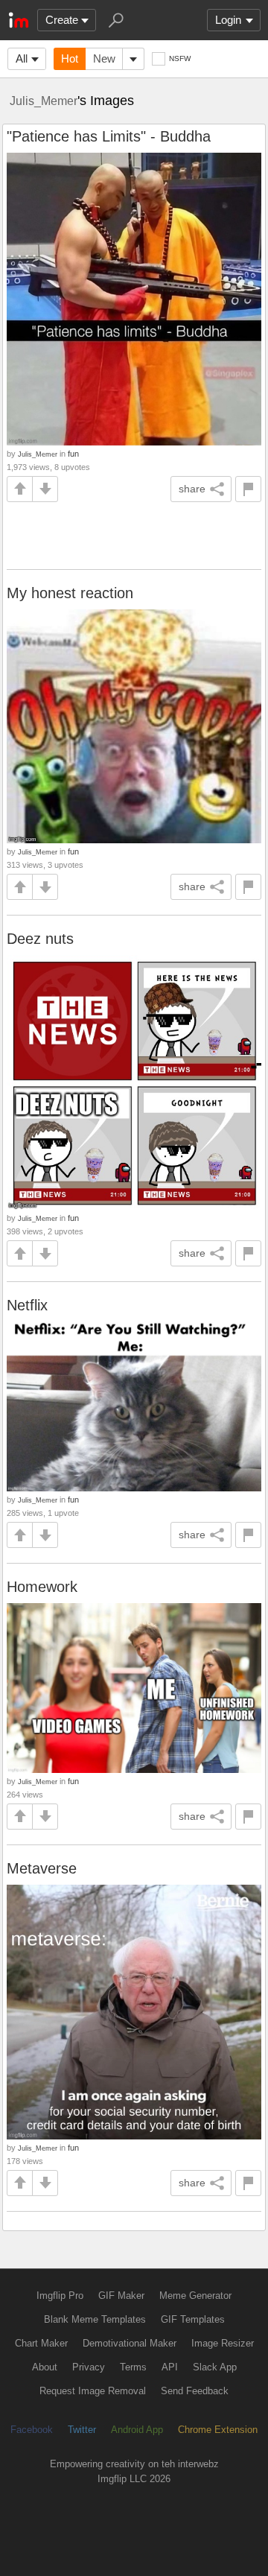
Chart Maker (41, 2343)
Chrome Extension (218, 2430)
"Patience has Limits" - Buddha (109, 136)
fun (73, 454)
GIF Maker (121, 2296)
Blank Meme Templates (95, 2319)
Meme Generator (195, 2296)
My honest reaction (70, 593)
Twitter (82, 2430)
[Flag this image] (248, 489)
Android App (137, 2430)
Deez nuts (40, 939)
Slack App (215, 2367)
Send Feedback (195, 2391)
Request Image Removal (93, 2391)
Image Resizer (223, 2343)
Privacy (89, 2367)
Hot (70, 58)
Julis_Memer (44, 101)
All (22, 58)
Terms (133, 2367)
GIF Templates (193, 2319)
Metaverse (42, 1868)
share (192, 489)
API (170, 2367)
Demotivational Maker (130, 2343)
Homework (42, 1587)
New (104, 58)
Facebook (32, 2430)
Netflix (27, 1305)
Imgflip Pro (60, 2296)
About (45, 2367)
